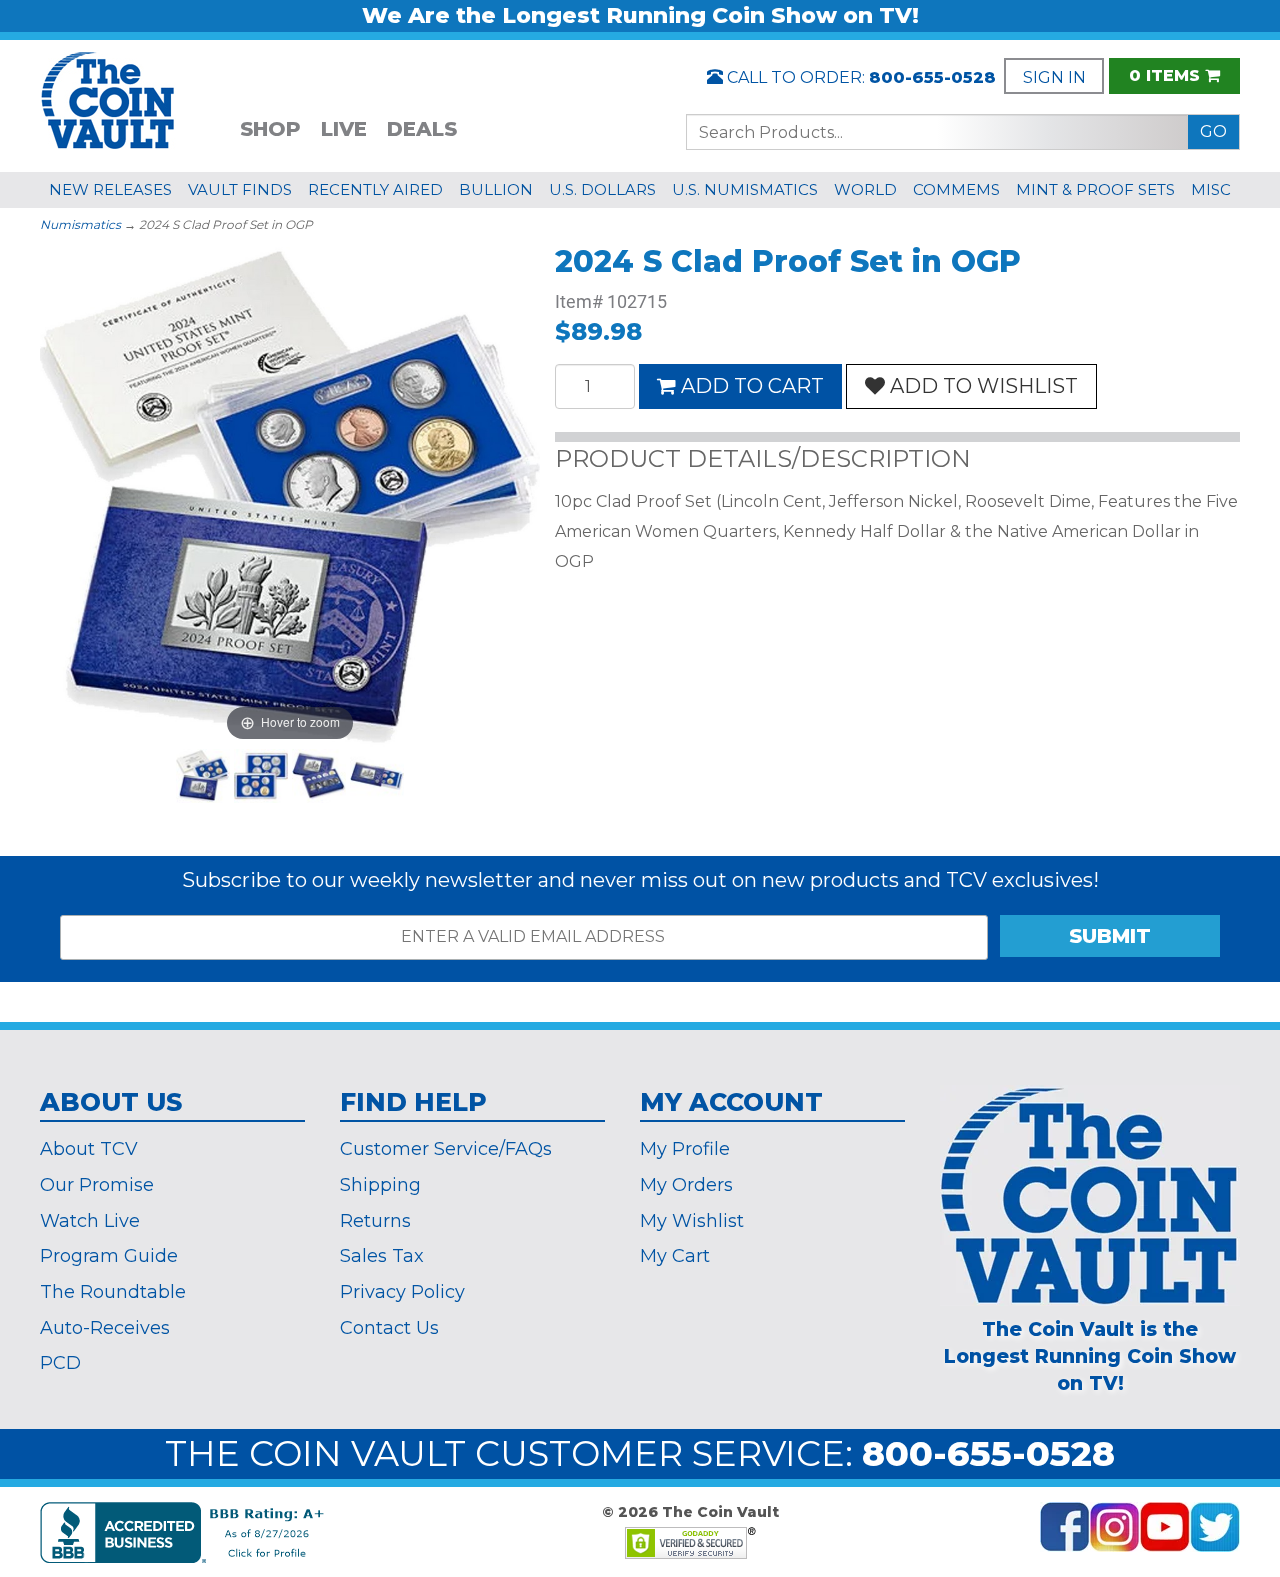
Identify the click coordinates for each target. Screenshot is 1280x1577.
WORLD (865, 189)
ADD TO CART (752, 386)
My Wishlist (692, 1221)
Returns (375, 1221)
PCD (60, 1363)
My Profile (685, 1149)
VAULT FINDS (240, 189)
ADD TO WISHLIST (984, 386)
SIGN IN (1054, 77)
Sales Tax (382, 1256)
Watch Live (90, 1221)
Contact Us (389, 1328)
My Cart (675, 1256)
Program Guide (109, 1256)
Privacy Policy (402, 1292)
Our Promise (97, 1185)
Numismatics (80, 224)
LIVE (344, 129)
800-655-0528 (932, 77)
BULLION (496, 189)
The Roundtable (113, 1292)
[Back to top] (1215, 1394)
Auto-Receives (105, 1328)
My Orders (686, 1185)
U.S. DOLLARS (602, 189)
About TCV (89, 1149)
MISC (1211, 189)
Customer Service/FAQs (446, 1149)
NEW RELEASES (110, 189)
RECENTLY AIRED (375, 189)
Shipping (380, 1185)
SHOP (270, 129)
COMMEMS (956, 189)
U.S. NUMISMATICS (745, 189)
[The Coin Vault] (108, 98)
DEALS (422, 129)
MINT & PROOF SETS (1095, 189)
